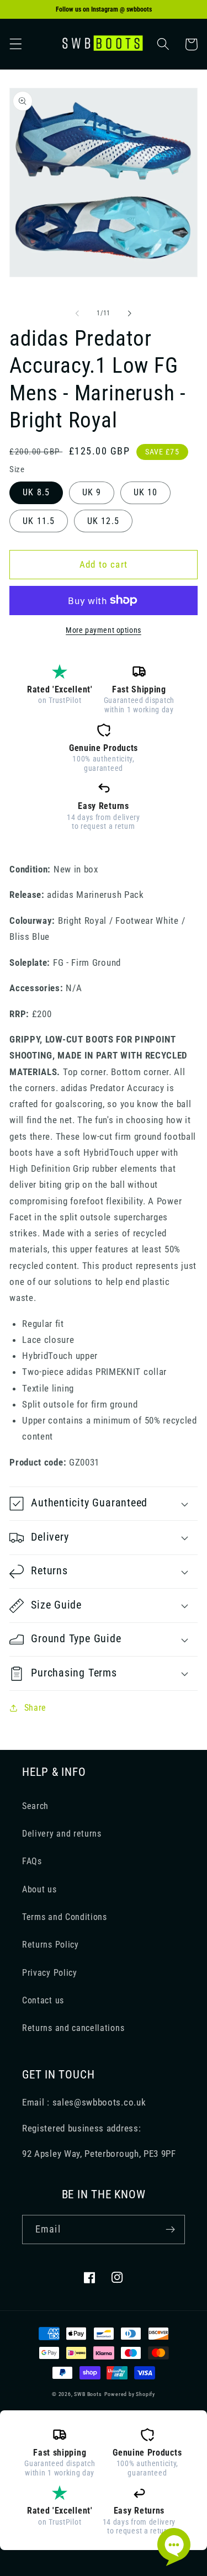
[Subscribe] (170, 2230)
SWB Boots (88, 2394)
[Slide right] (130, 313)
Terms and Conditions (65, 1917)
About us (39, 1889)
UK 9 (92, 492)
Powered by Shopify (130, 2394)
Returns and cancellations (73, 2028)
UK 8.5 (36, 492)
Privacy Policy (50, 1973)
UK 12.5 (103, 521)
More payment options (104, 630)
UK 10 (146, 492)
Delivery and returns (62, 1834)
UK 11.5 (39, 521)
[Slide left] (77, 313)
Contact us (43, 2000)
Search (35, 1806)
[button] (16, 44)
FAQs (32, 1861)
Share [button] (35, 1708)
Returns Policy (51, 1945)
